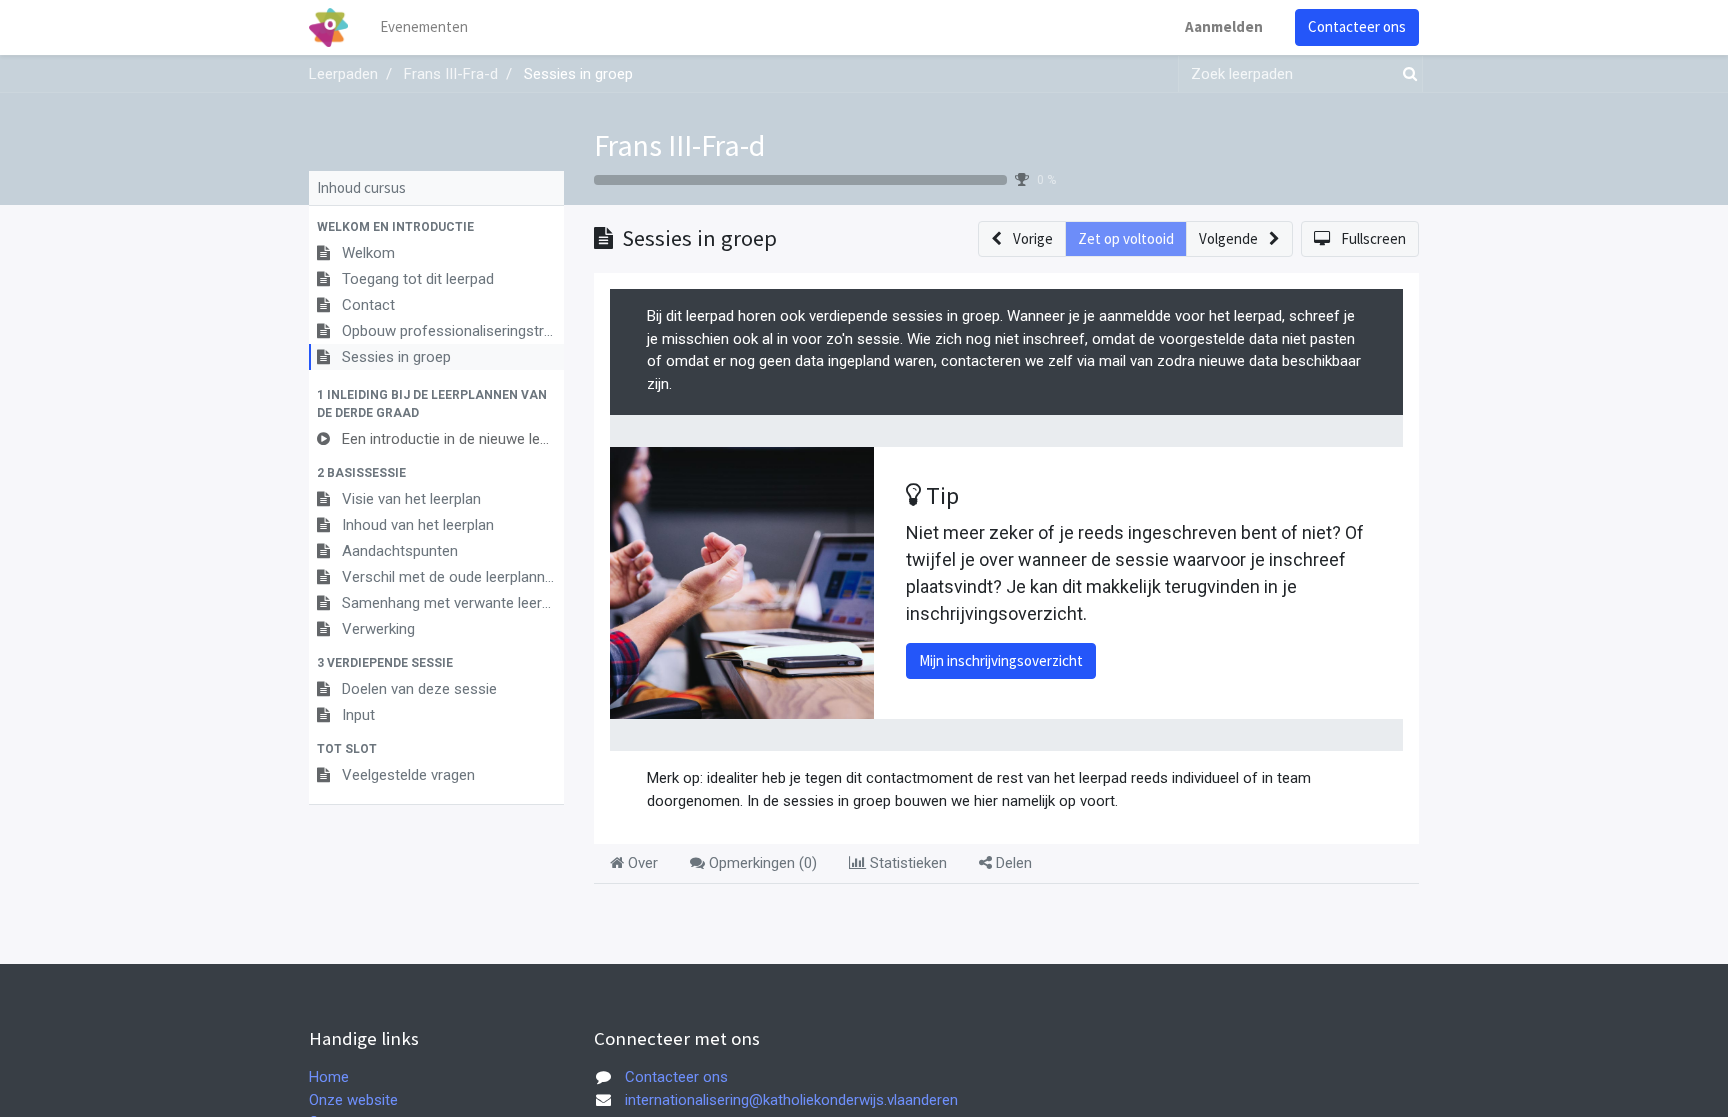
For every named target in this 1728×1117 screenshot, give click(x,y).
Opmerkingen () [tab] (761, 863)
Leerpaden (343, 74)
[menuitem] (424, 27)
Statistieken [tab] (906, 863)
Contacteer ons (1357, 26)
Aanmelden (1224, 26)
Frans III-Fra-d (679, 145)
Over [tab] (641, 863)
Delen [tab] (1012, 863)
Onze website (353, 1100)
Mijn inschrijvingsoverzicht (1001, 660)
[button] (436, 227)
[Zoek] (1406, 74)
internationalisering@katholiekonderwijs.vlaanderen (791, 1100)
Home (329, 1077)
